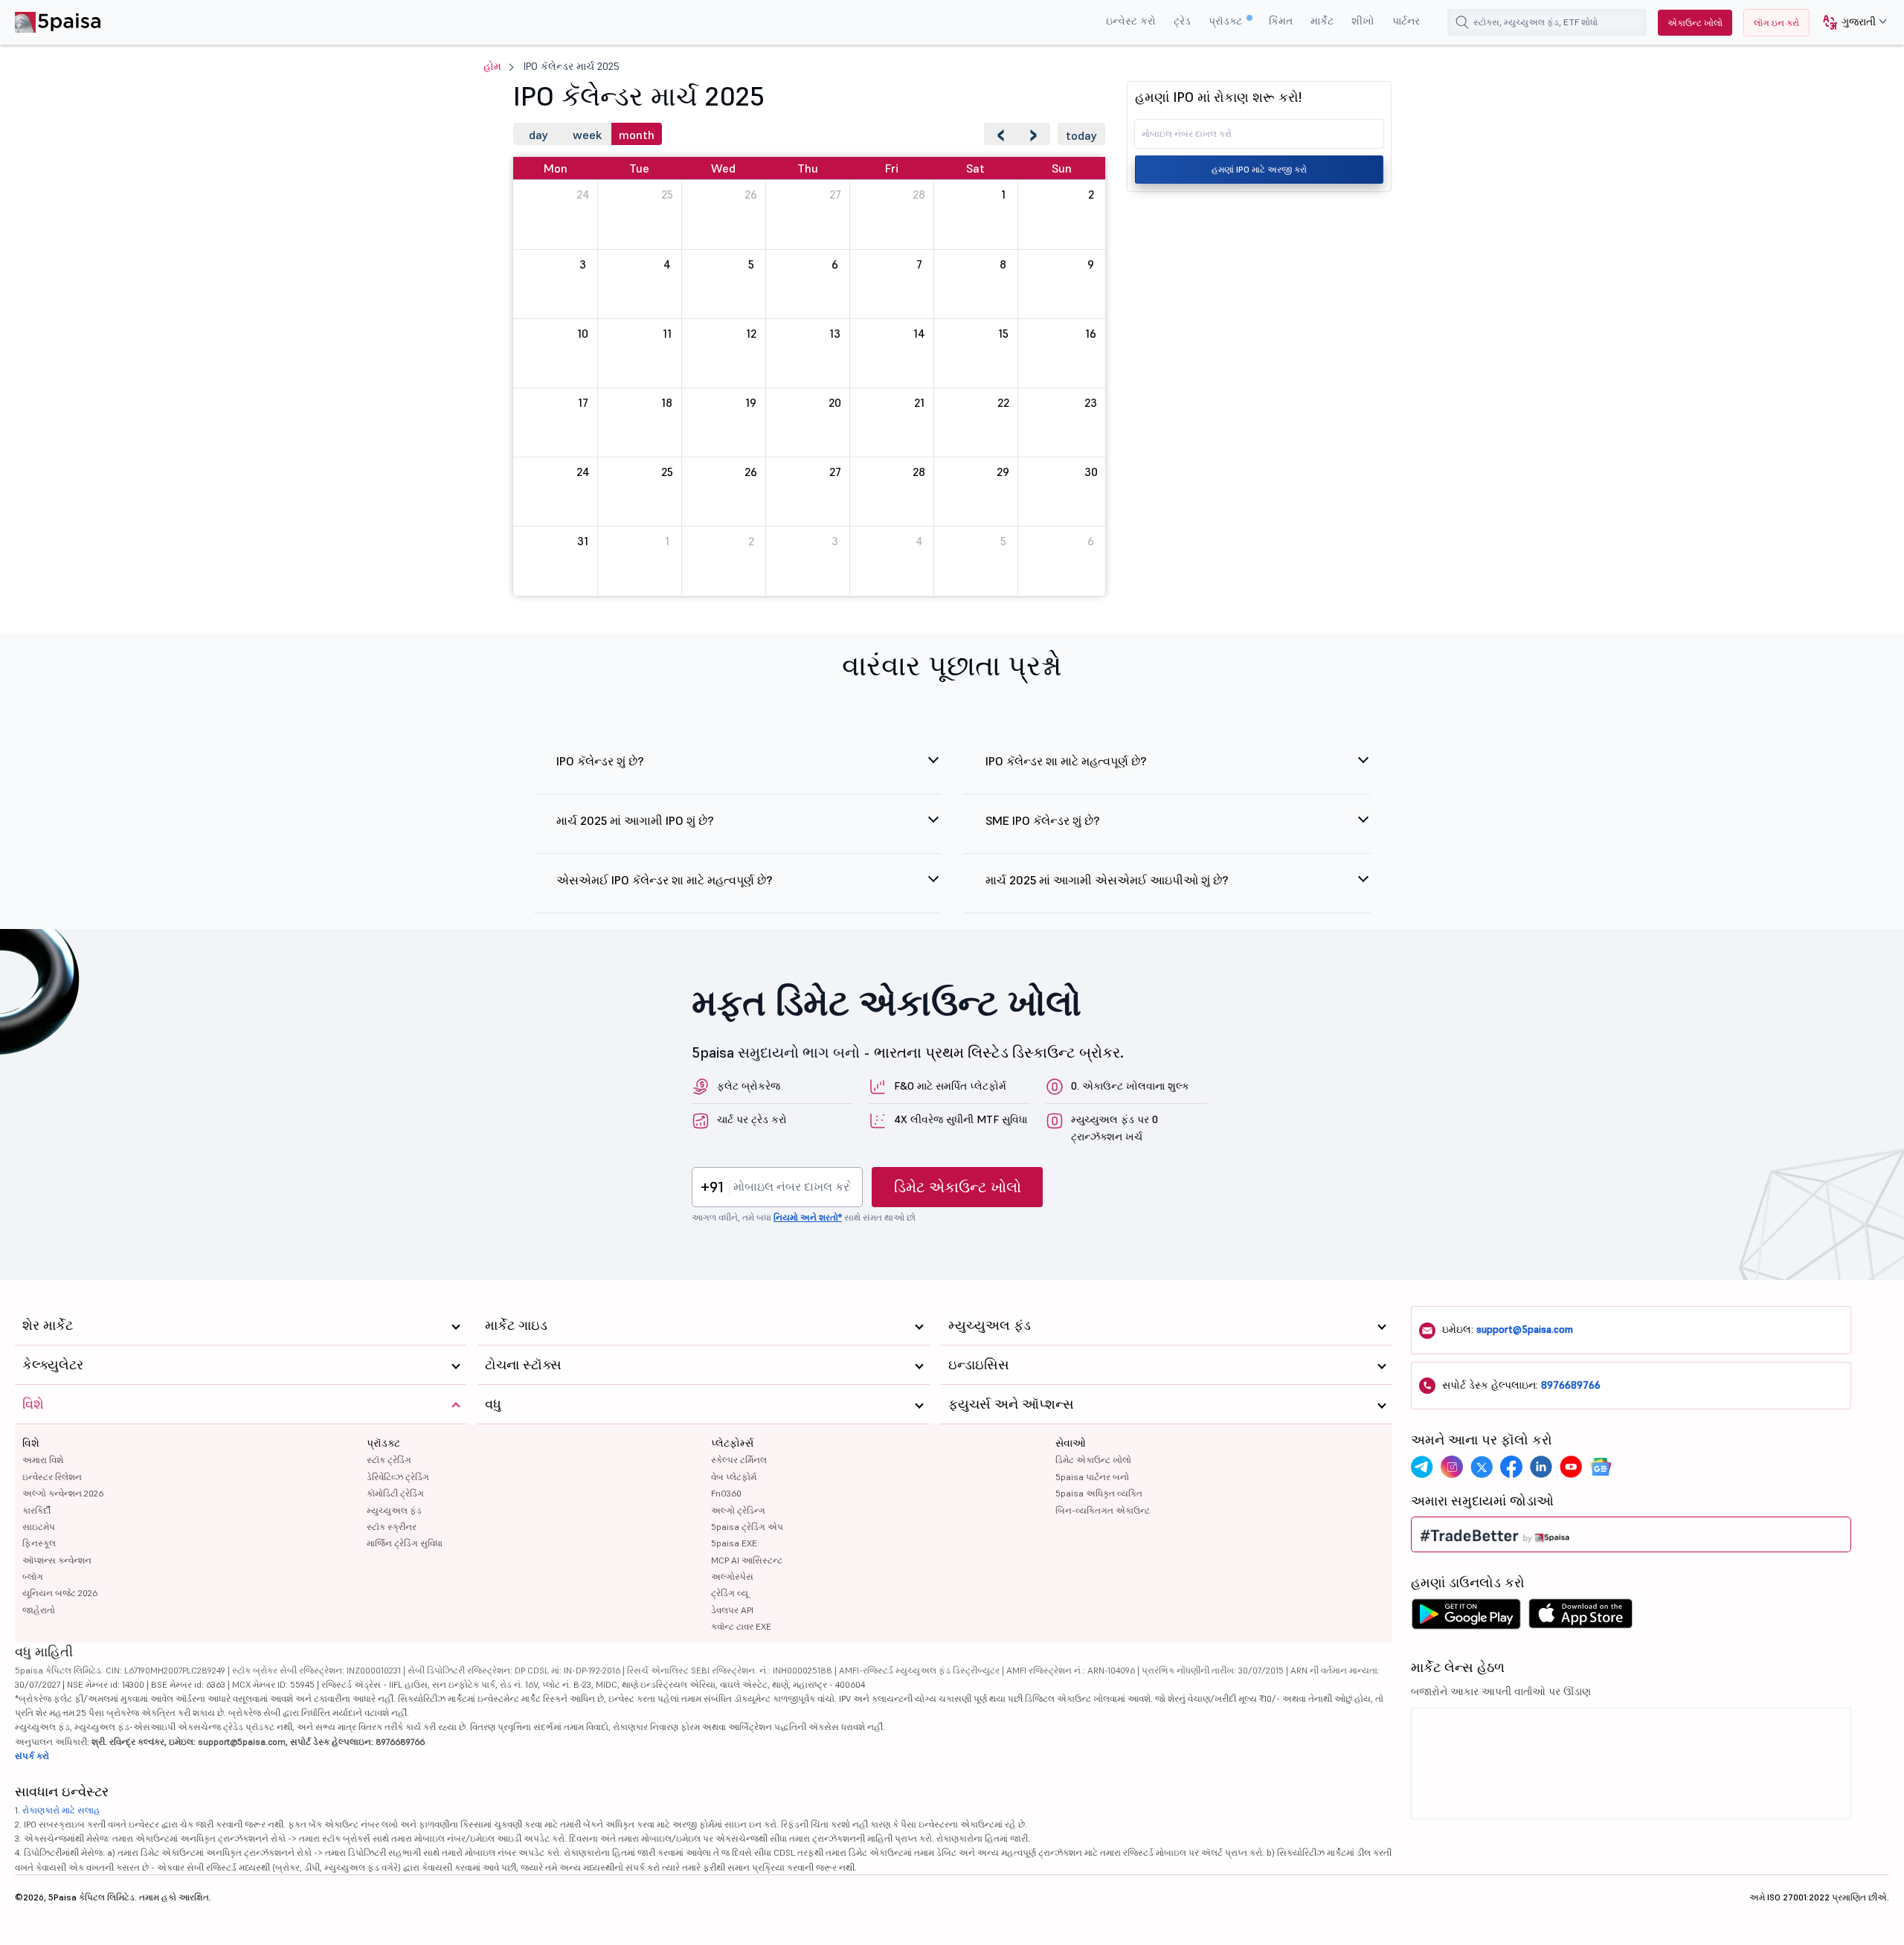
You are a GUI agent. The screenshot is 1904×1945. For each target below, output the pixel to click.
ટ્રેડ (1182, 21)
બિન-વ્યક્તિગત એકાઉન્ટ (1103, 1510)
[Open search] (1462, 22)
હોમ (492, 66)
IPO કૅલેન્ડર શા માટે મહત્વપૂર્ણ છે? (1066, 761)
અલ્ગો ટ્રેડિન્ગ (738, 1510)
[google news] (1601, 1467)
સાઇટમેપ (39, 1527)
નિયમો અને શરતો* (808, 1217)
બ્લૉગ (33, 1576)
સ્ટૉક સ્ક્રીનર (392, 1527)
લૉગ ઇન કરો (1776, 23)
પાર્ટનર (1406, 21)
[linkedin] (1541, 1467)
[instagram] (1452, 1467)
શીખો (1363, 21)
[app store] (1581, 1618)
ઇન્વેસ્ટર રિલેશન (52, 1477)
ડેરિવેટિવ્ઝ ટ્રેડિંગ (398, 1477)
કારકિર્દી (36, 1510)
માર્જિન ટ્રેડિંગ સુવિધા (405, 1543)
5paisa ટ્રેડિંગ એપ (747, 1527)
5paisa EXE (734, 1543)
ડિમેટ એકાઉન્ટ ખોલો (958, 1187)
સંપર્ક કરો (32, 1756)
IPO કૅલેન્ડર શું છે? (600, 761)
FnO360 (726, 1493)
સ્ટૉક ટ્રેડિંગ (389, 1460)
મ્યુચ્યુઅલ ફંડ (394, 1510)
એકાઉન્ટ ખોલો (1695, 23)
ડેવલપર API (732, 1610)
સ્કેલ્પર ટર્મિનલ (739, 1460)
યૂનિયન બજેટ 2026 (60, 1593)
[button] (1849, 23)
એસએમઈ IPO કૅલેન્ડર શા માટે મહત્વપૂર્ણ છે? (665, 880)
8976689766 (1571, 1385)
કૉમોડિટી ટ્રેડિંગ (395, 1493)
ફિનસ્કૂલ (39, 1543)
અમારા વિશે (43, 1460)
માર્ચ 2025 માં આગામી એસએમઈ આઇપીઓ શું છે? (1107, 880)
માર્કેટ (1322, 21)
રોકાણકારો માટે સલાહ (61, 1810)
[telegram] (1422, 1467)
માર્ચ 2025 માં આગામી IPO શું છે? (635, 820)
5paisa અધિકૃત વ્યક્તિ (1099, 1493)
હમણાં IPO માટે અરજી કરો (1259, 169)
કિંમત (1281, 21)
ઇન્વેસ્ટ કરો (1131, 21)
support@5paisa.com (1525, 1329)
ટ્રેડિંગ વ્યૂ (730, 1593)
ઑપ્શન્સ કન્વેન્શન (57, 1560)
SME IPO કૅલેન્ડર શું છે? (1043, 820)
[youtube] (1571, 1467)
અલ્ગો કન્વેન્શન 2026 (63, 1493)
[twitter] (1482, 1467)
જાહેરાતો (39, 1610)
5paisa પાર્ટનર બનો (1092, 1477)
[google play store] (1466, 1618)
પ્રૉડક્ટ (1227, 21)
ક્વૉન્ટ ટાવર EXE (741, 1626)
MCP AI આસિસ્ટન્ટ (747, 1560)
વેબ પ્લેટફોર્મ (734, 1477)
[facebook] (1511, 1467)
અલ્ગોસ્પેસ (732, 1576)
